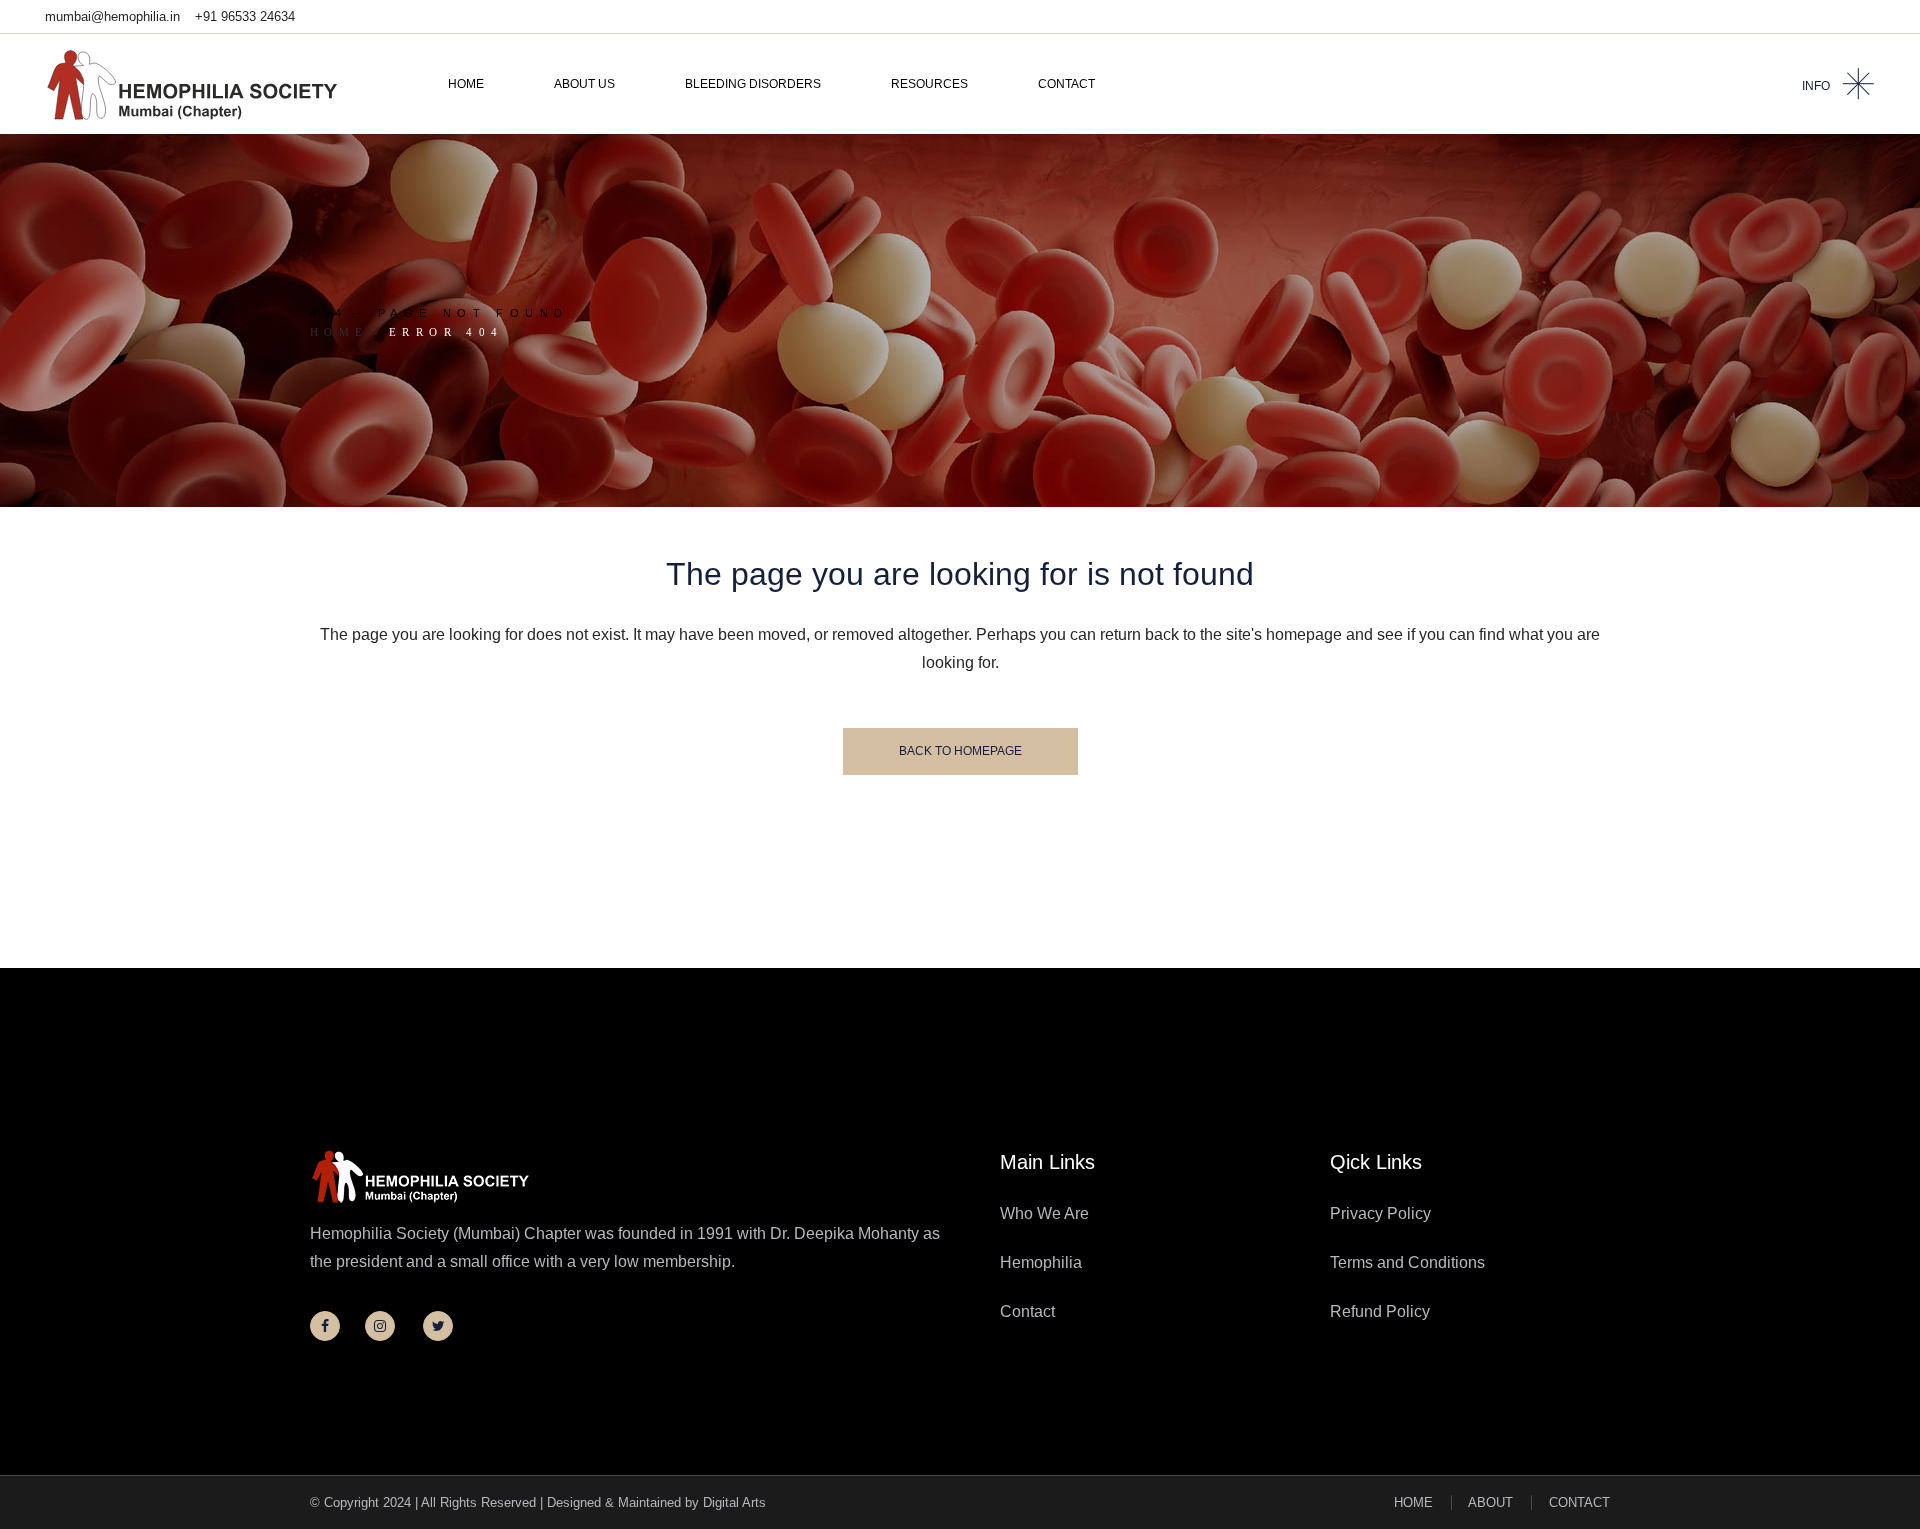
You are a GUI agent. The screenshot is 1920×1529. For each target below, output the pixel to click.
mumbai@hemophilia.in (112, 16)
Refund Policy (1380, 1311)
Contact (1027, 1311)
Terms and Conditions (1407, 1262)
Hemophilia (1041, 1262)
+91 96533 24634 (245, 16)
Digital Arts (734, 1502)
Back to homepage (960, 751)
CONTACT (1579, 1502)
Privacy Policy (1380, 1213)
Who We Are (1044, 1213)
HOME (1413, 1502)
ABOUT (1490, 1502)
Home (339, 332)
